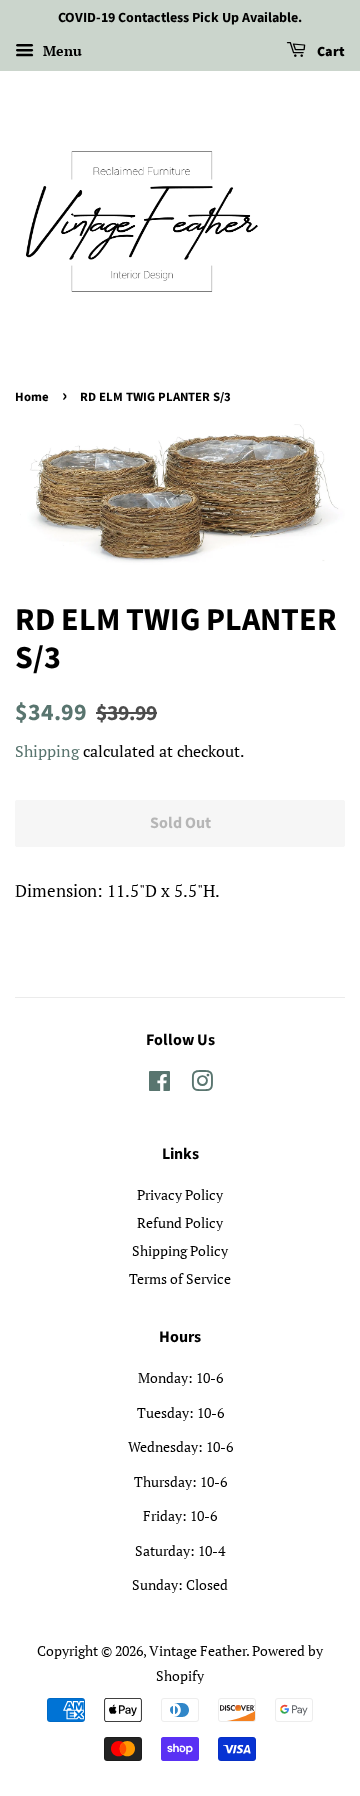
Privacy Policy (180, 1194)
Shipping (47, 751)
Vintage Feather (197, 1650)
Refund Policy (180, 1222)
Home (32, 397)
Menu (60, 50)
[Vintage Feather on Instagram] (202, 1084)
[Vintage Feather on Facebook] (159, 1084)
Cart (329, 52)
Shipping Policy (180, 1250)
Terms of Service (180, 1278)
